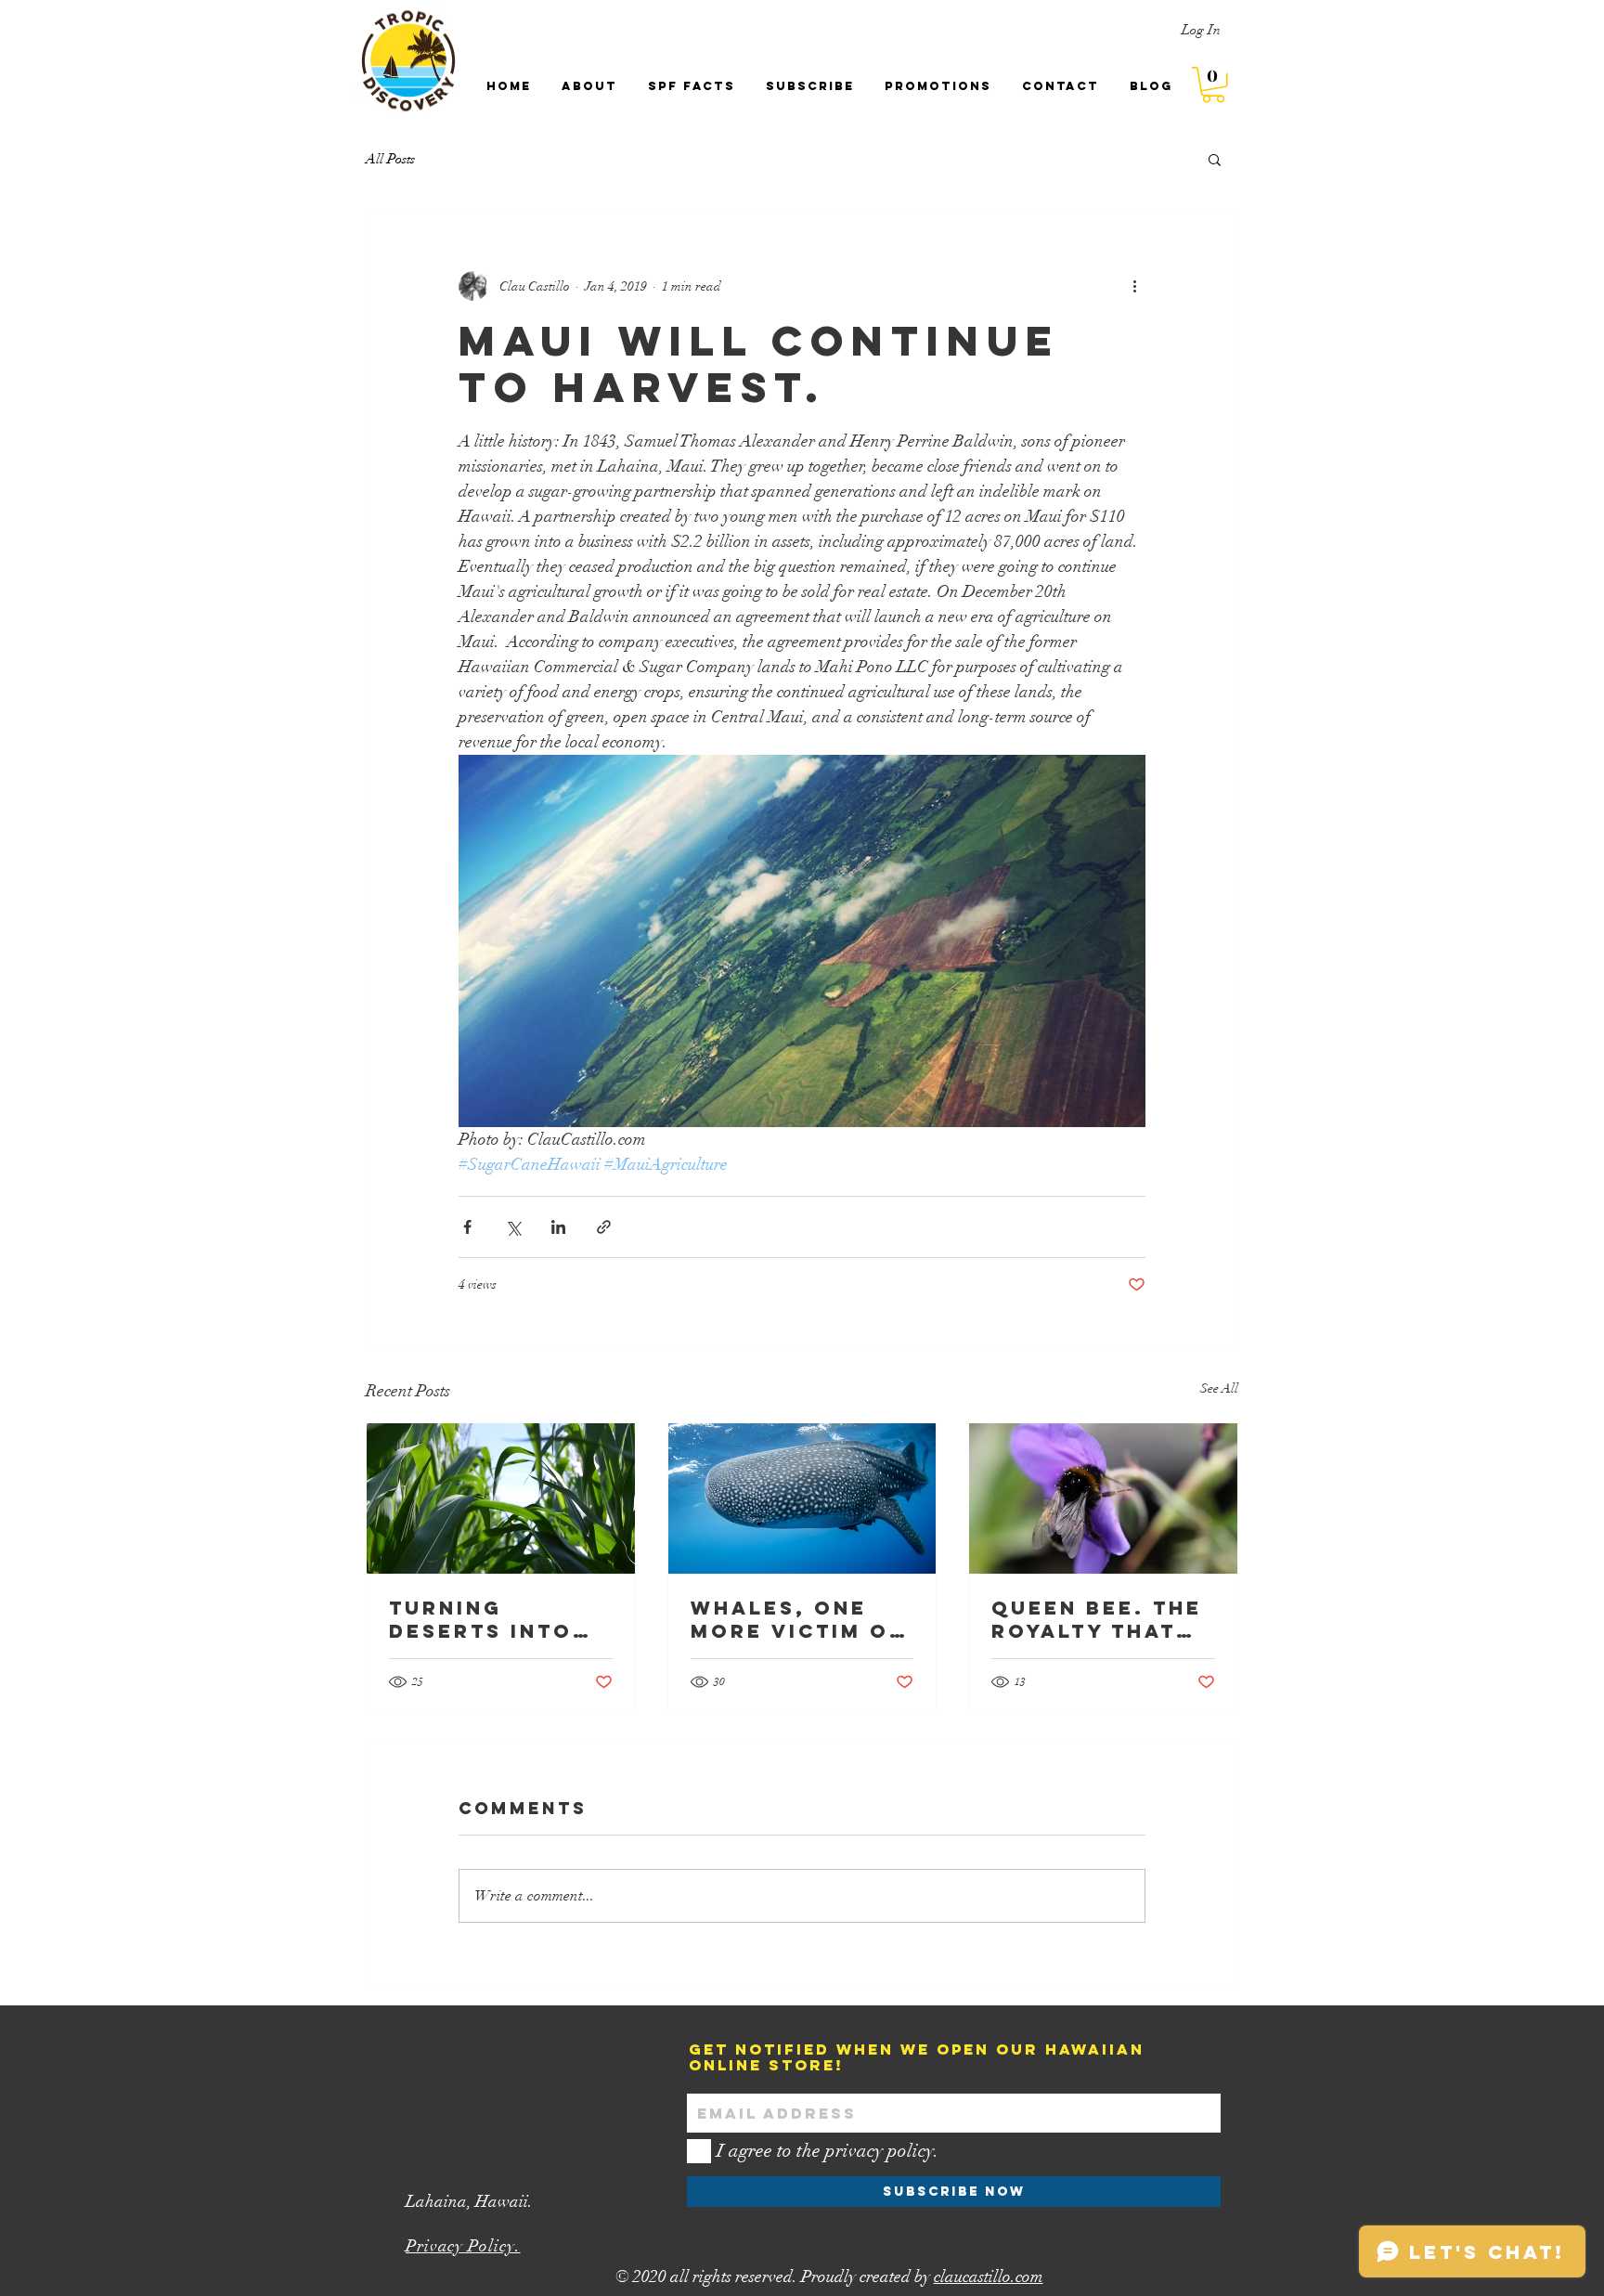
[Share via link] (604, 1227)
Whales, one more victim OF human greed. (797, 1619)
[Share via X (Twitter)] (513, 1227)
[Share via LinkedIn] (558, 1227)
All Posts (390, 159)
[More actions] (1134, 286)
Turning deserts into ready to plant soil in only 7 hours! (497, 1619)
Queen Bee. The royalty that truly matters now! (1097, 1619)
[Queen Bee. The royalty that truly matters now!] (1103, 1498)
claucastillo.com (989, 2277)
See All (1219, 1388)
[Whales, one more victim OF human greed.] (802, 1498)
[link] (1213, 85)
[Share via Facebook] (467, 1227)
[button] (1215, 159)
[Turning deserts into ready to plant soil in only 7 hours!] (501, 1498)
